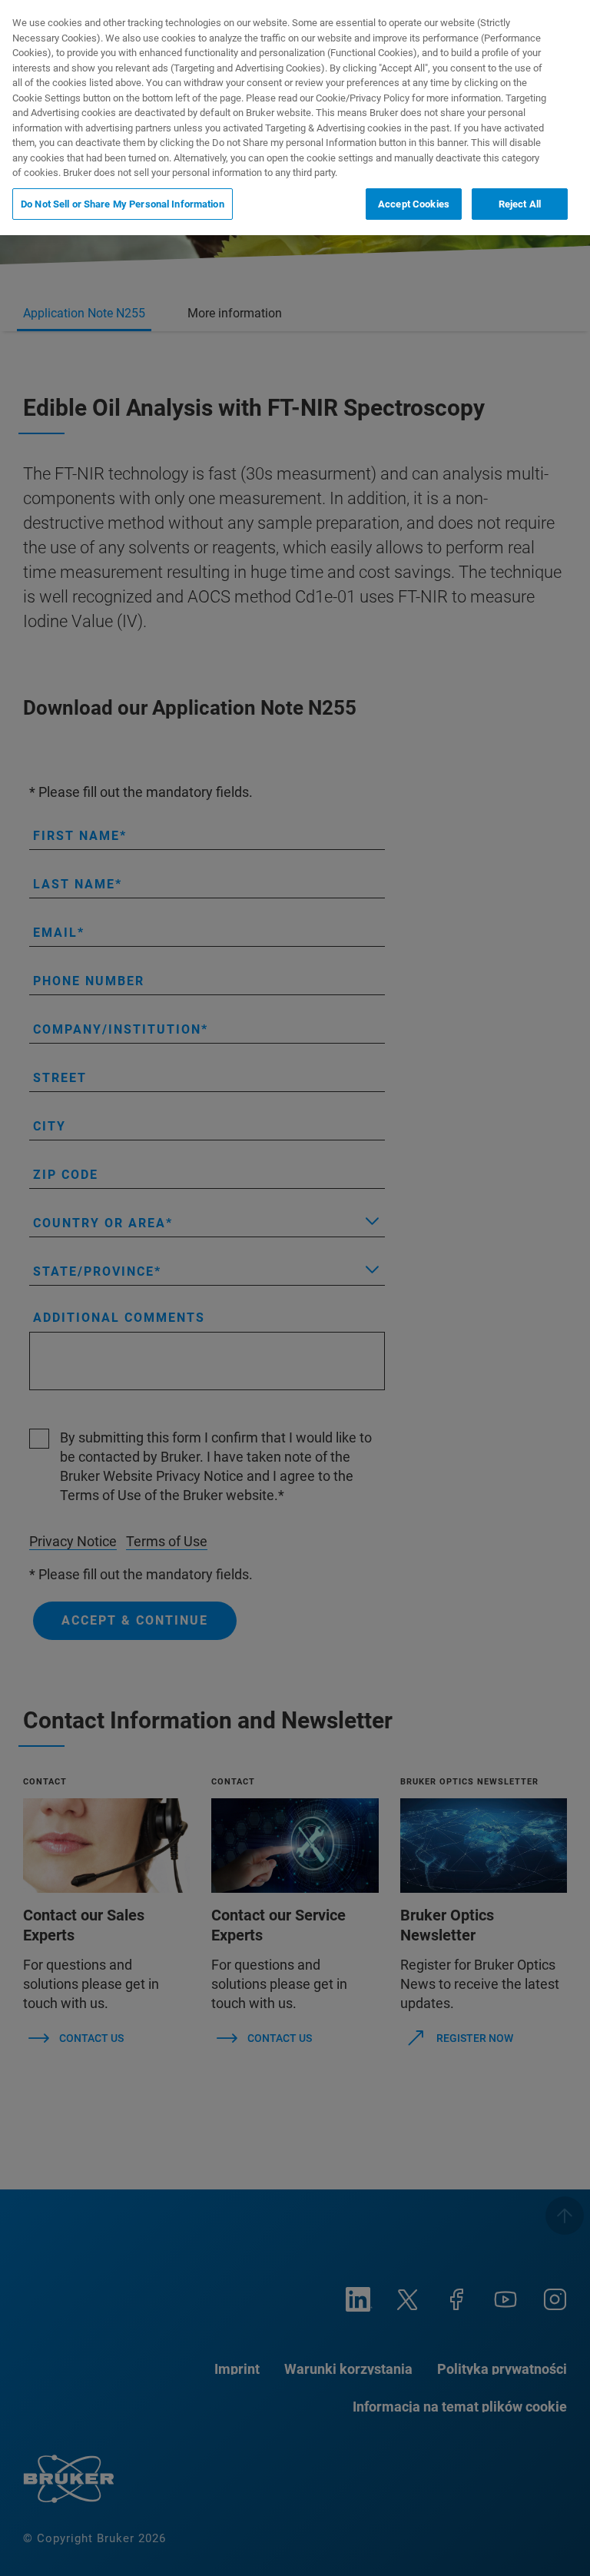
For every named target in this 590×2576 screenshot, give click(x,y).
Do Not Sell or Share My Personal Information (123, 204)
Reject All (520, 204)
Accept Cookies (414, 204)
